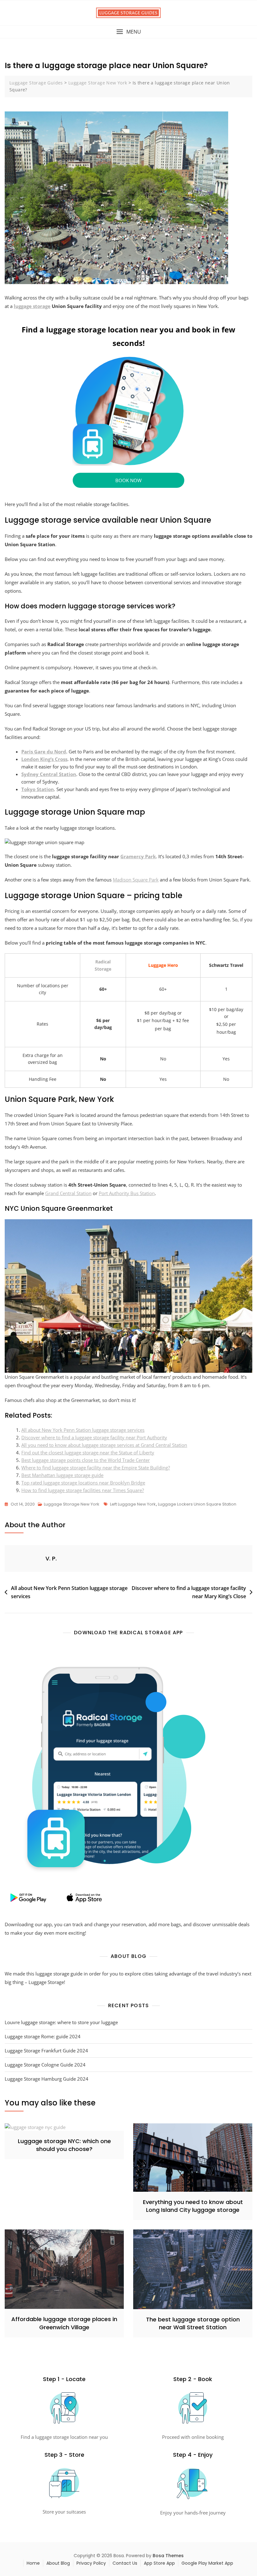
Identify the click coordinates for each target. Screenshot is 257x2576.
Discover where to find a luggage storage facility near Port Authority (94, 1437)
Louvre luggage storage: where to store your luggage (61, 2022)
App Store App (159, 2563)
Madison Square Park (136, 880)
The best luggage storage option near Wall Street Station (193, 2323)
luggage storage (32, 306)
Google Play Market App (207, 2563)
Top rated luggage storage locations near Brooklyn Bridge (83, 1483)
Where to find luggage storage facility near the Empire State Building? (96, 1468)
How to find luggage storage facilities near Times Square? (83, 1490)
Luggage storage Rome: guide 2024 (43, 2036)
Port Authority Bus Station (127, 1193)
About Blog (58, 2563)
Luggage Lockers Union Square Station (197, 1504)
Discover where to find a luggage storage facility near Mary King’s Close (189, 1592)
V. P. (51, 1558)
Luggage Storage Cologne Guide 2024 (45, 2065)
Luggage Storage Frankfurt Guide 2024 (46, 2051)
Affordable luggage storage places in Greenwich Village (64, 2323)
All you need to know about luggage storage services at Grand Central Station (104, 1445)
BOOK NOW (128, 480)
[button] (128, 32)
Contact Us (125, 2563)
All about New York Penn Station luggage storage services (83, 1430)
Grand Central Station (68, 1193)
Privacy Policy (91, 2563)
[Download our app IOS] (84, 1898)
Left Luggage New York (133, 1504)
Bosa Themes (168, 2556)
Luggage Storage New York (72, 1504)
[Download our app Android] (28, 1898)
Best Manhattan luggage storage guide (62, 1475)
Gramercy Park (138, 856)
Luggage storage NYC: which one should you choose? (64, 2145)
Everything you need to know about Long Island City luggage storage (193, 2206)
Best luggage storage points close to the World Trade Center (86, 1460)
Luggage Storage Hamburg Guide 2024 (47, 2079)
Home (33, 2563)
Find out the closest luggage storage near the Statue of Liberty (88, 1452)
